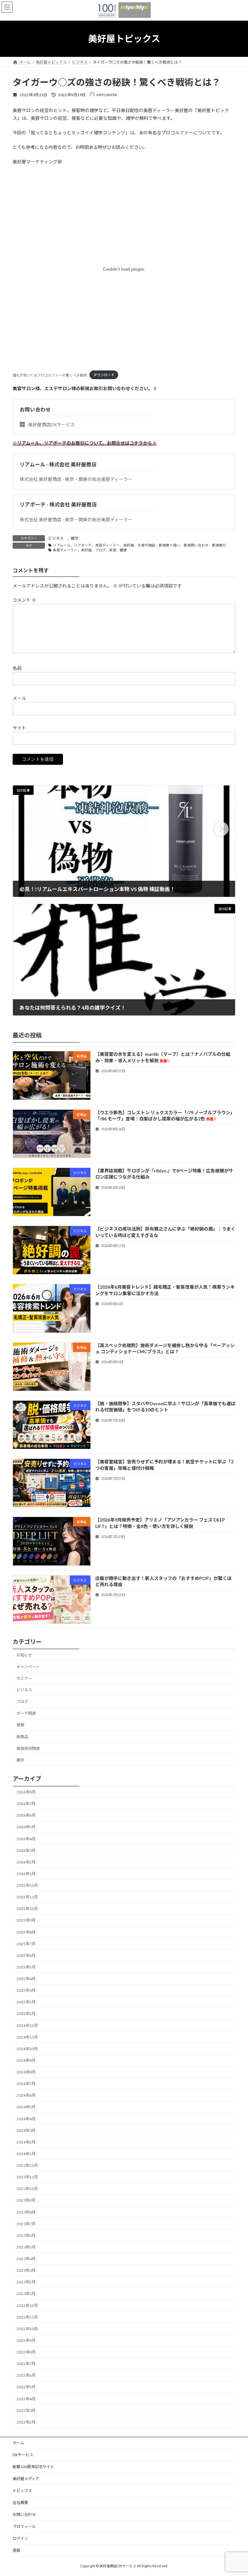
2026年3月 (26, 1850)
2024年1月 (26, 2154)
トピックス (22, 2491)
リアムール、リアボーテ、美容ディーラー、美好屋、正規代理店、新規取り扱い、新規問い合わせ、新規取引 (140, 545)
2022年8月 (26, 2352)
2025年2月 (26, 2002)
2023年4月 (26, 2259)
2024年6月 (26, 2095)
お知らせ (24, 1655)
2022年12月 (27, 2305)
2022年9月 (26, 2340)
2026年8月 (26, 1792)
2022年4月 (26, 2399)
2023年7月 (26, 2223)
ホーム (18, 2443)
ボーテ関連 (26, 1713)
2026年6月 (26, 1815)
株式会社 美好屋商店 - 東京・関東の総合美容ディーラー (76, 479)
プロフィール (24, 2526)
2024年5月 (26, 2107)
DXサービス (23, 2455)
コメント (24, 600)
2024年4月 (26, 2119)
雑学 (75, 538)
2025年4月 (26, 1979)
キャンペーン (28, 1666)
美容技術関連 (28, 1748)
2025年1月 (26, 2014)
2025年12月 (27, 1885)
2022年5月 (26, 2387)
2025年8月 (26, 1932)
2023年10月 (27, 2189)
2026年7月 (26, 1804)
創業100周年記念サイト (33, 2467)
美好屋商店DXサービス (52, 425)
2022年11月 (27, 2317)
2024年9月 (26, 2060)
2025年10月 (27, 1909)
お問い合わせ (35, 409)
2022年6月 (26, 2375)
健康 (20, 1725)
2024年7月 (26, 2084)
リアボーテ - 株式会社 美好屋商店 (58, 504)
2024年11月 (27, 2037)
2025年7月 (26, 1943)
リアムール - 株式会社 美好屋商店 (58, 464)
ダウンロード (104, 375)
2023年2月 (26, 2282)
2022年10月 (27, 2329)
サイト (19, 727)
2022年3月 (26, 2410)
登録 (16, 2550)
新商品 (22, 1736)
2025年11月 (27, 1897)
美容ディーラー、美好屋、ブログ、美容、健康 (90, 550)
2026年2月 (26, 1862)
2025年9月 (26, 1920)
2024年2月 (26, 2142)
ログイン (20, 2538)
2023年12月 (27, 2165)
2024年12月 (27, 2025)
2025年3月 (26, 1990)
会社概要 (20, 2503)
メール (19, 698)
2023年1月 (26, 2294)
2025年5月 (26, 1967)
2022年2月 (26, 2422)
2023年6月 (26, 2235)
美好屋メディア (26, 2479)
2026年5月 (26, 1827)
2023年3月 (26, 2270)
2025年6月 (26, 1955)
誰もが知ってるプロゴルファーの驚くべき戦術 (50, 375)
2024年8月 (26, 2072)
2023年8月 (26, 2212)
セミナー (24, 1678)
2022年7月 (26, 2364)
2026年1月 (26, 1874)
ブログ (22, 1702)
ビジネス (56, 538)
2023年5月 (26, 2247)
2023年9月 (26, 2200)
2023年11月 (27, 2177)
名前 (17, 668)
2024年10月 (27, 2049)
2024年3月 (26, 2130)
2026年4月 (26, 1839)
